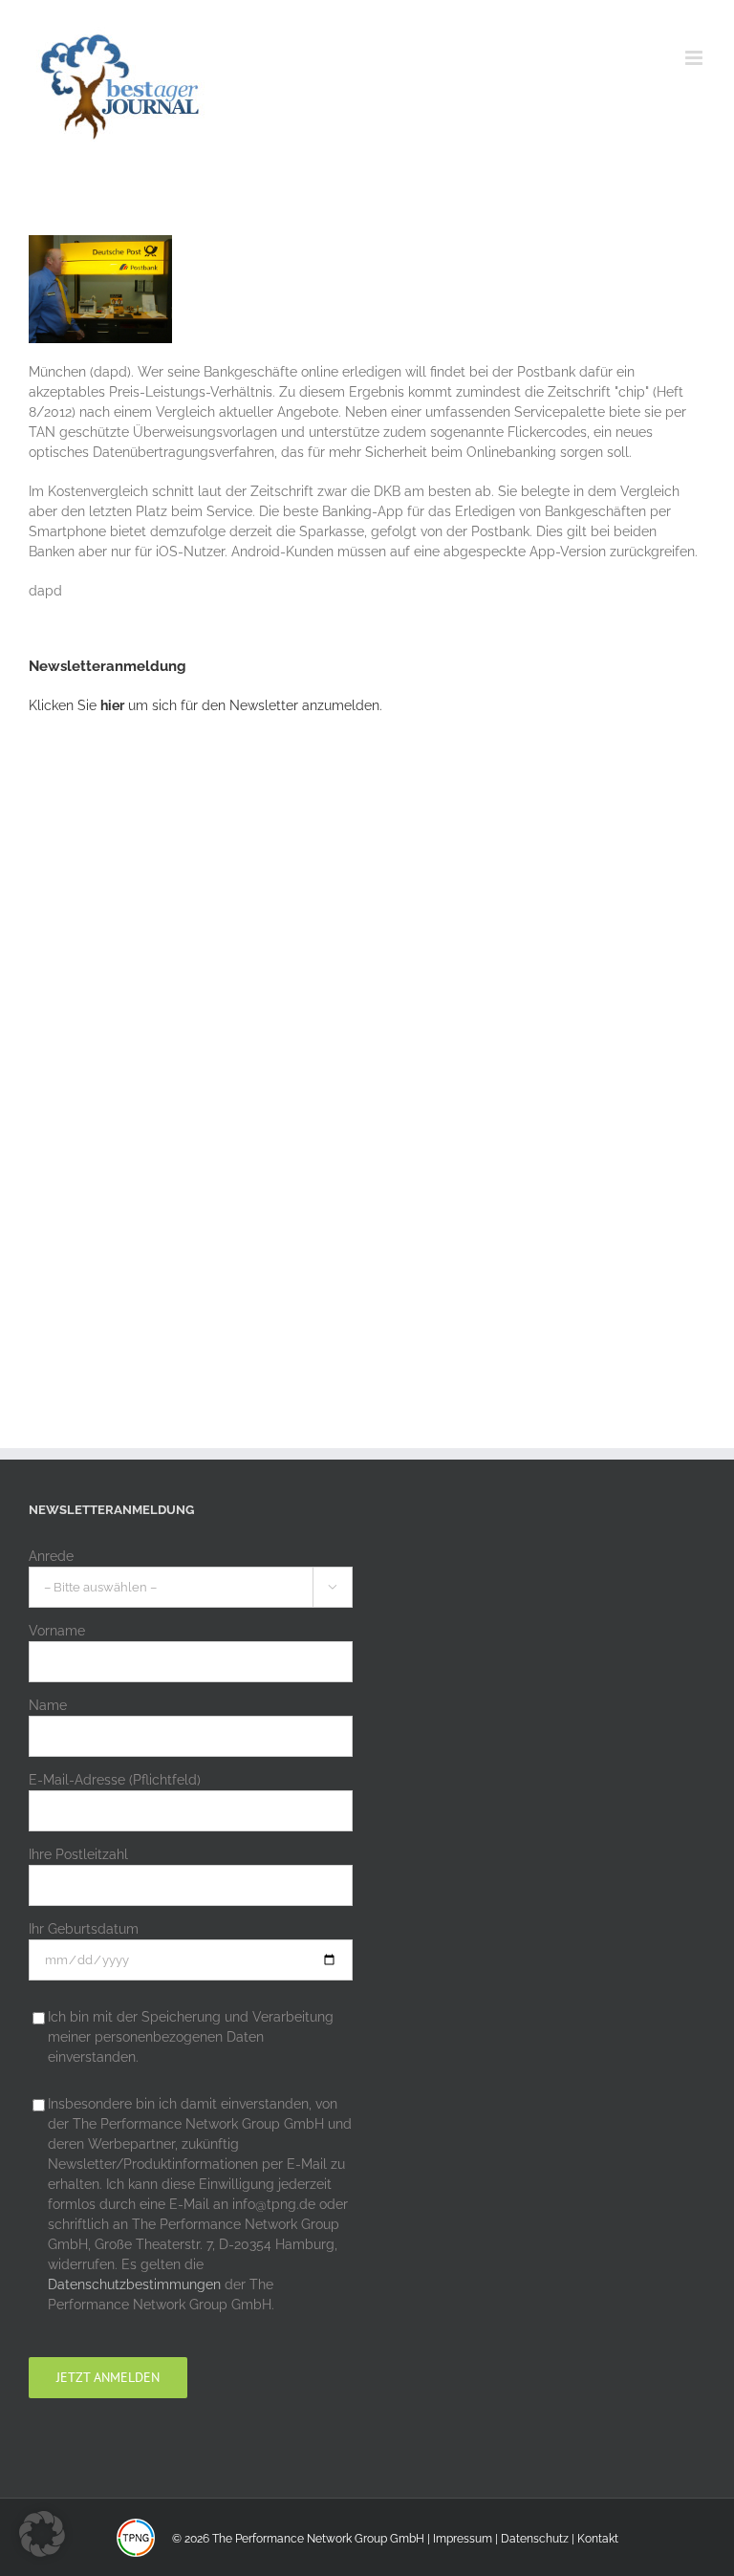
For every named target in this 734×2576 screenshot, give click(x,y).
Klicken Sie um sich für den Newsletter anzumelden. (205, 705)
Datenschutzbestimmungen (134, 2284)
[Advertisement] (172, 1046)
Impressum (463, 2539)
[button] (42, 2534)
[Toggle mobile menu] (695, 58)
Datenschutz (535, 2539)
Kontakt (598, 2539)
